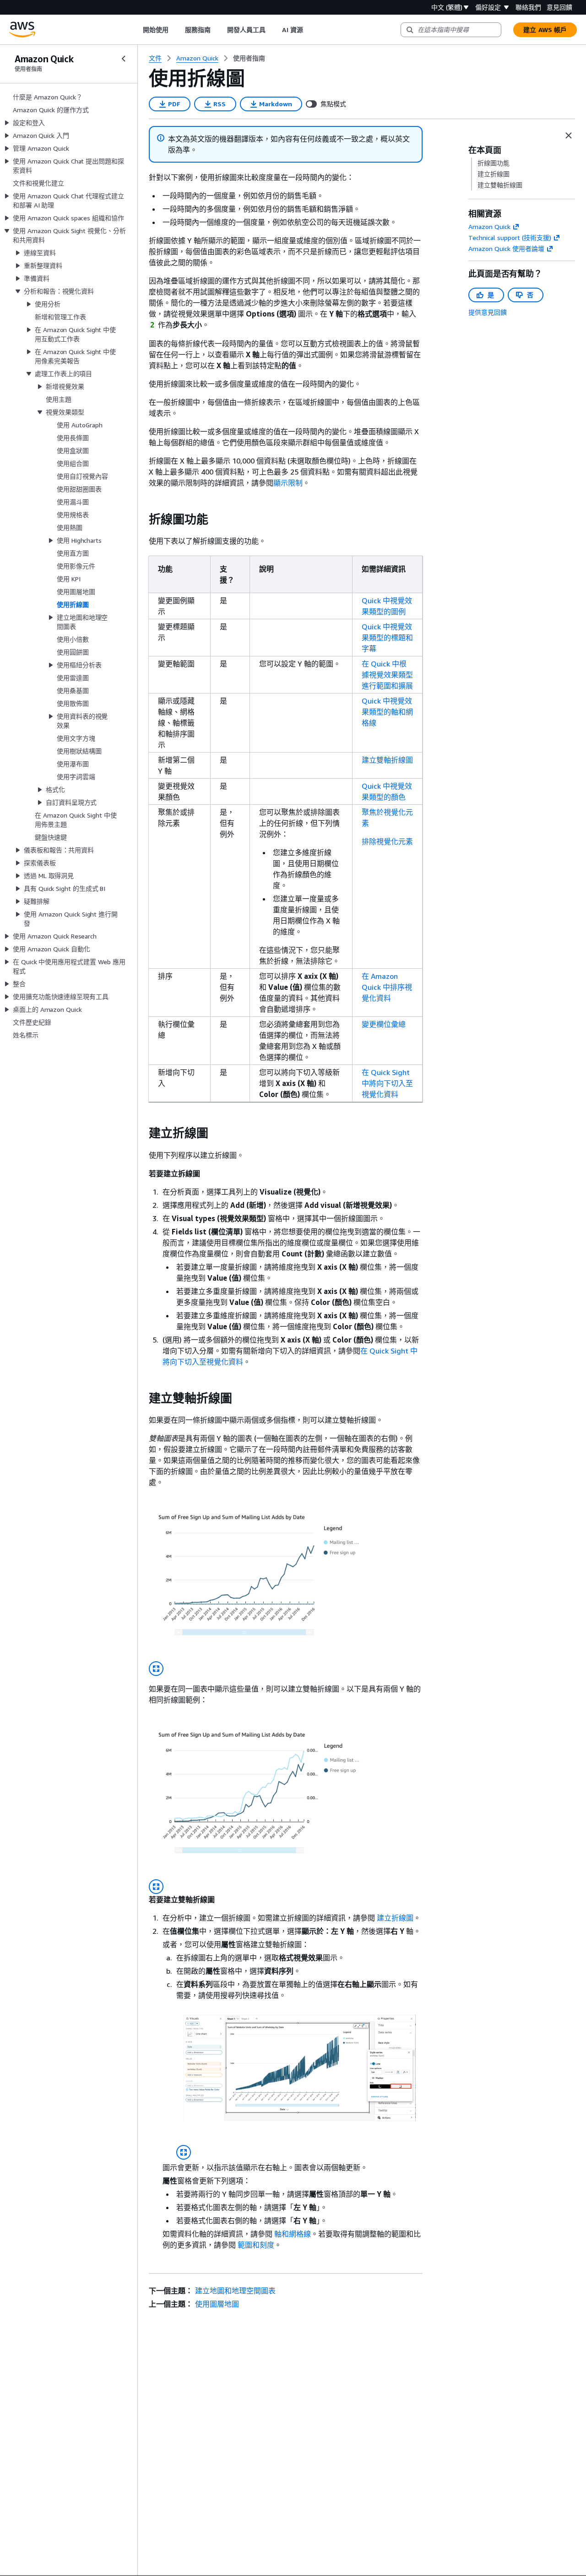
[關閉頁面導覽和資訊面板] (569, 136)
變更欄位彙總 (384, 1024)
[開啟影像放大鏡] (156, 1669)
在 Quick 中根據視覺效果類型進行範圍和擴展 (387, 675)
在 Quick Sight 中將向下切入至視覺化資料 (387, 1083)
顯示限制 (288, 483)
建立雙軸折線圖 (387, 760)
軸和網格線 (293, 2234)
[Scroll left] (136, 30)
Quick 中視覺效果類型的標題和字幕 (387, 638)
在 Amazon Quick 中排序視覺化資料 (387, 987)
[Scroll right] (310, 30)
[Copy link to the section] (141, 519)
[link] (249, 58)
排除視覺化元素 (387, 841)
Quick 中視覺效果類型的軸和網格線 (387, 712)
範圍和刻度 (256, 2245)
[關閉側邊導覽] (124, 59)
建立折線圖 (395, 1918)
